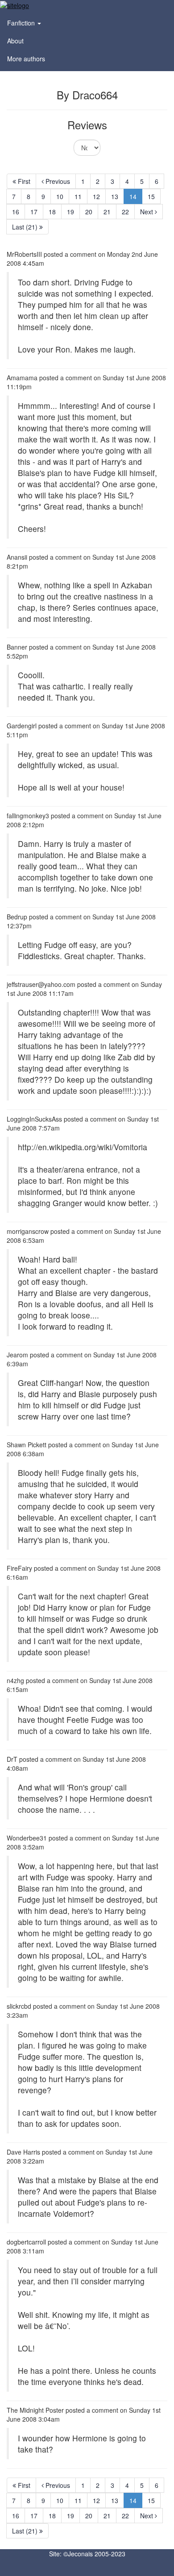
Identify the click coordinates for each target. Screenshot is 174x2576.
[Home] (14, 4)
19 (70, 212)
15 (151, 196)
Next (147, 212)
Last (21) (26, 227)
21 (107, 212)
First (23, 181)
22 (125, 212)
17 (34, 212)
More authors (26, 59)
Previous (57, 181)
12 (96, 196)
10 (60, 196)
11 (78, 196)
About (15, 41)
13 (115, 196)
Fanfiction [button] (22, 23)
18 (52, 212)
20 (89, 212)
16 (16, 212)
